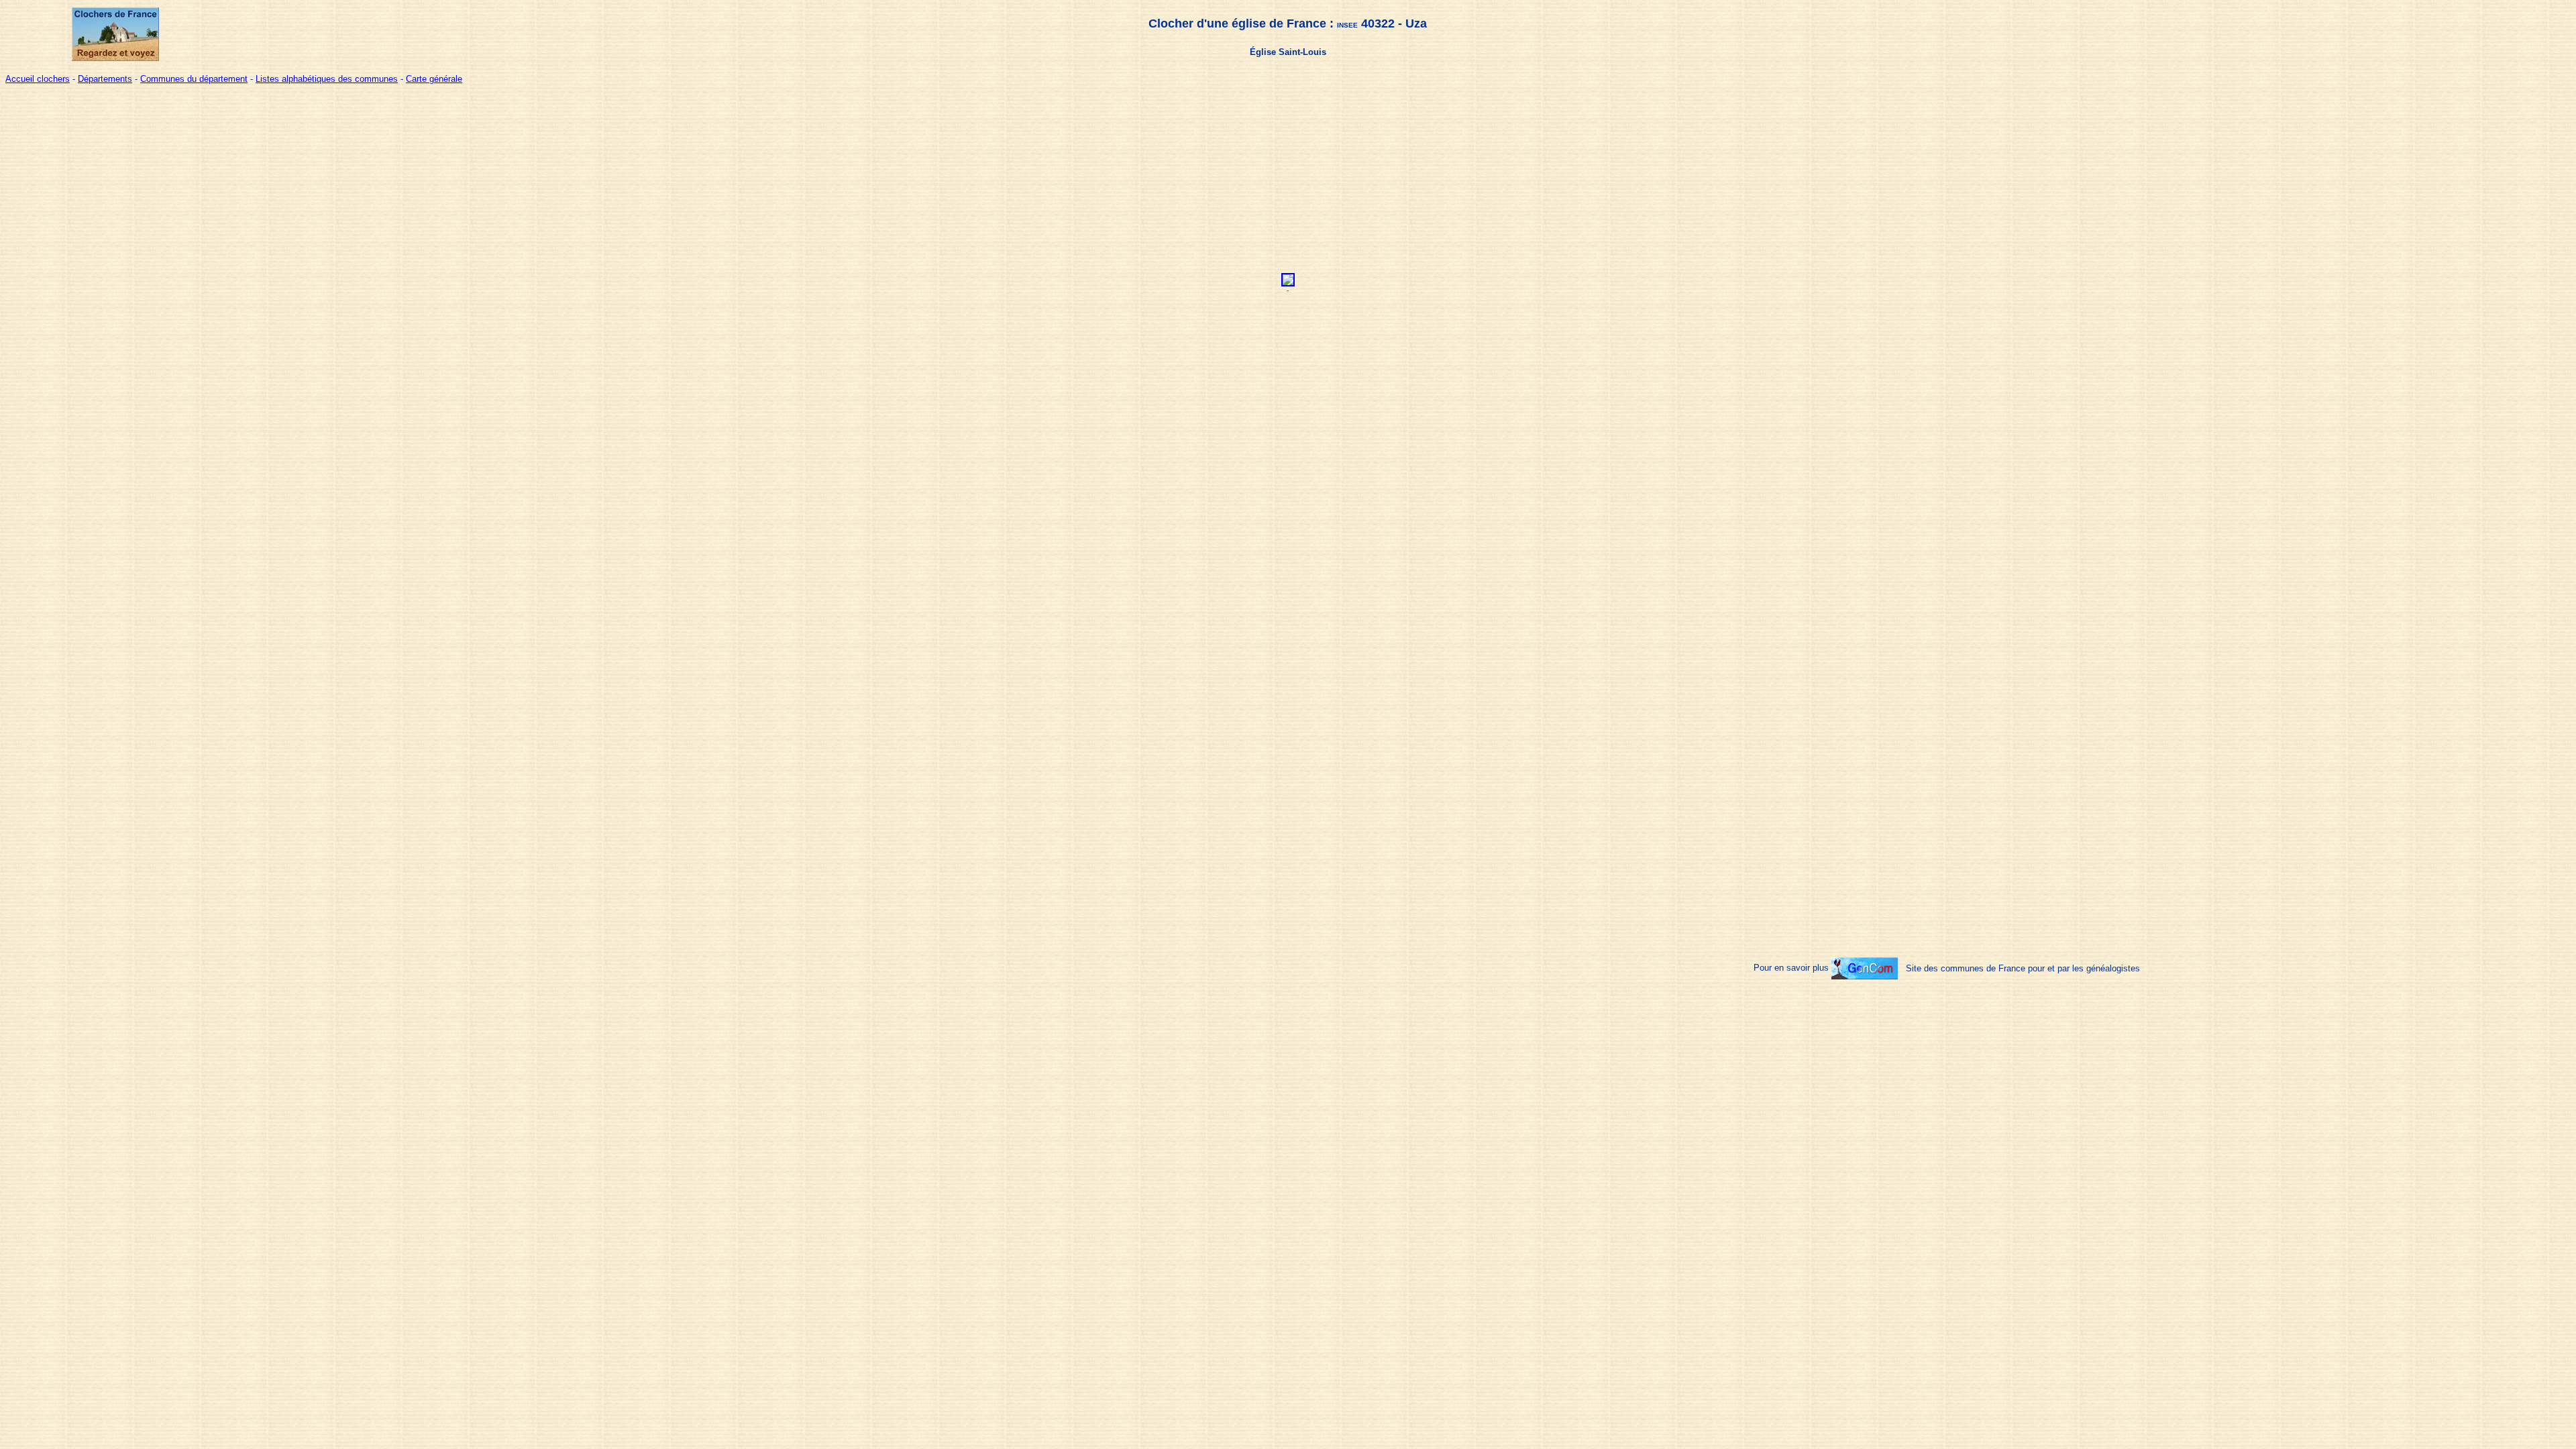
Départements (105, 79)
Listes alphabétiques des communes (327, 79)
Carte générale (434, 79)
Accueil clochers (38, 79)
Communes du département (194, 79)
